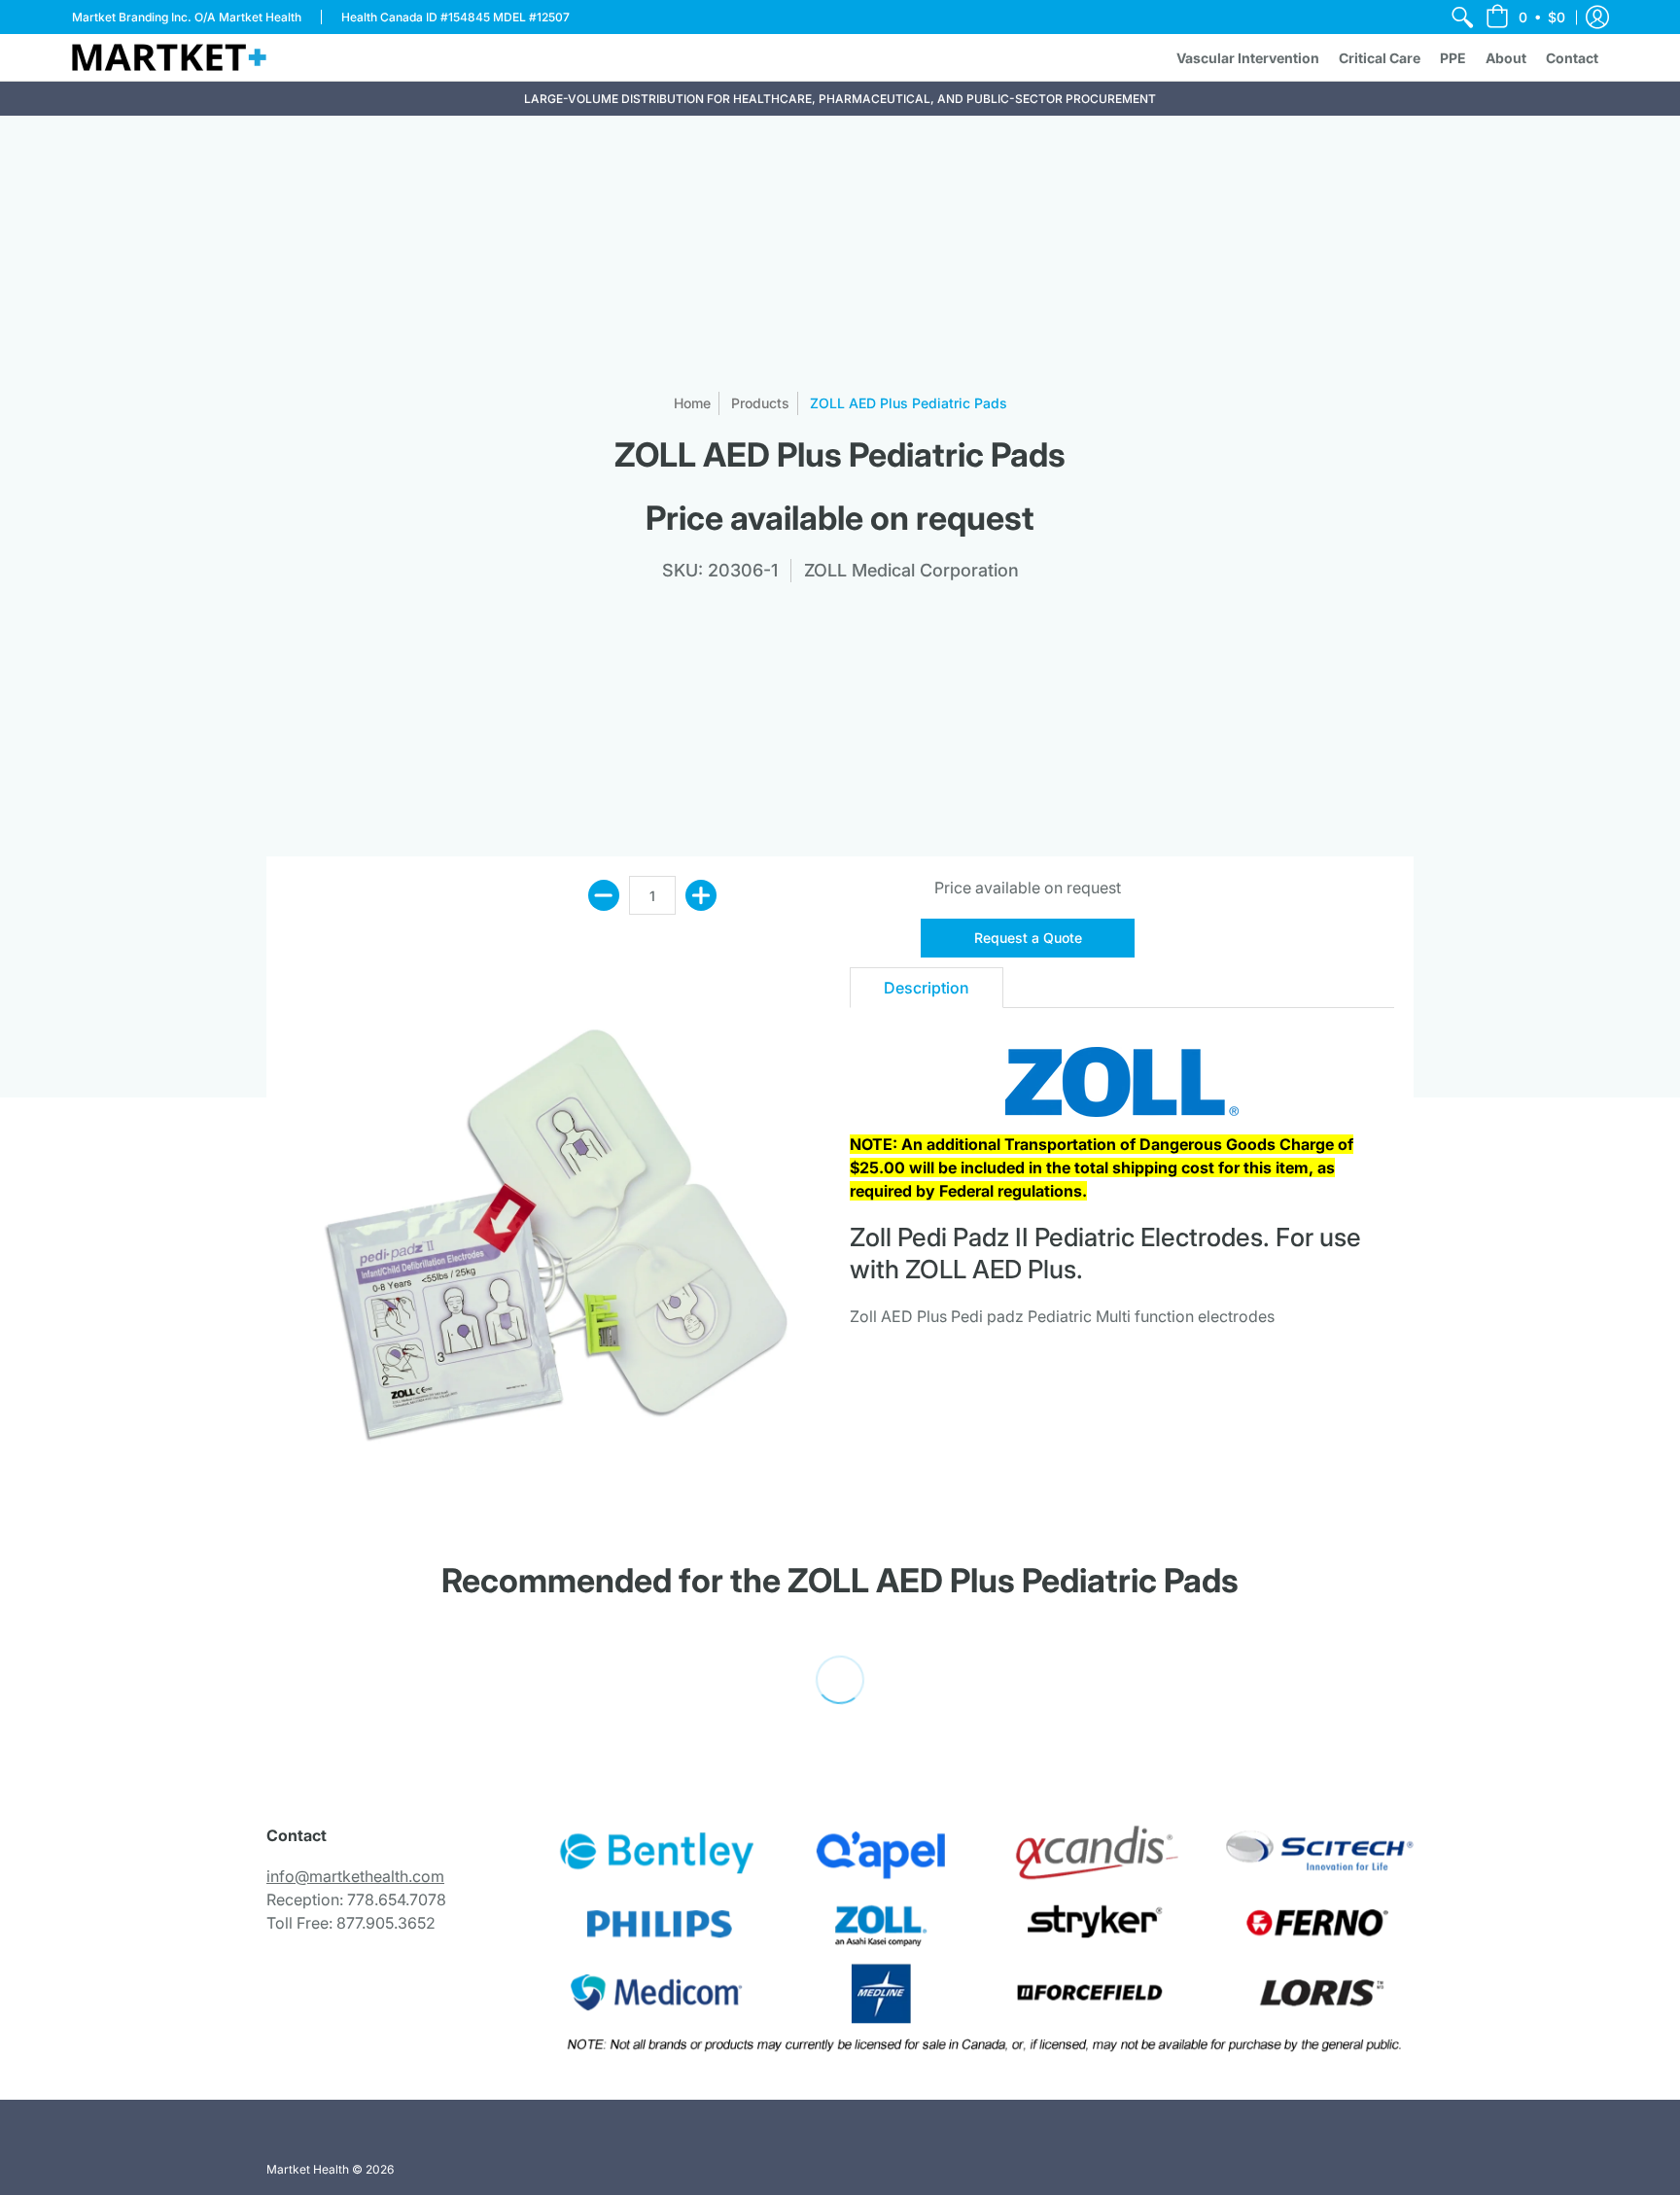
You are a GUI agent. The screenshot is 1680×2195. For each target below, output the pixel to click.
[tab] (927, 988)
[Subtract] (604, 895)
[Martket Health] (169, 57)
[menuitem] (1462, 17)
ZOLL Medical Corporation (911, 570)
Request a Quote (1028, 938)
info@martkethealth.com (355, 1876)
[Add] (701, 895)
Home (692, 403)
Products (760, 403)
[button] (1525, 17)
